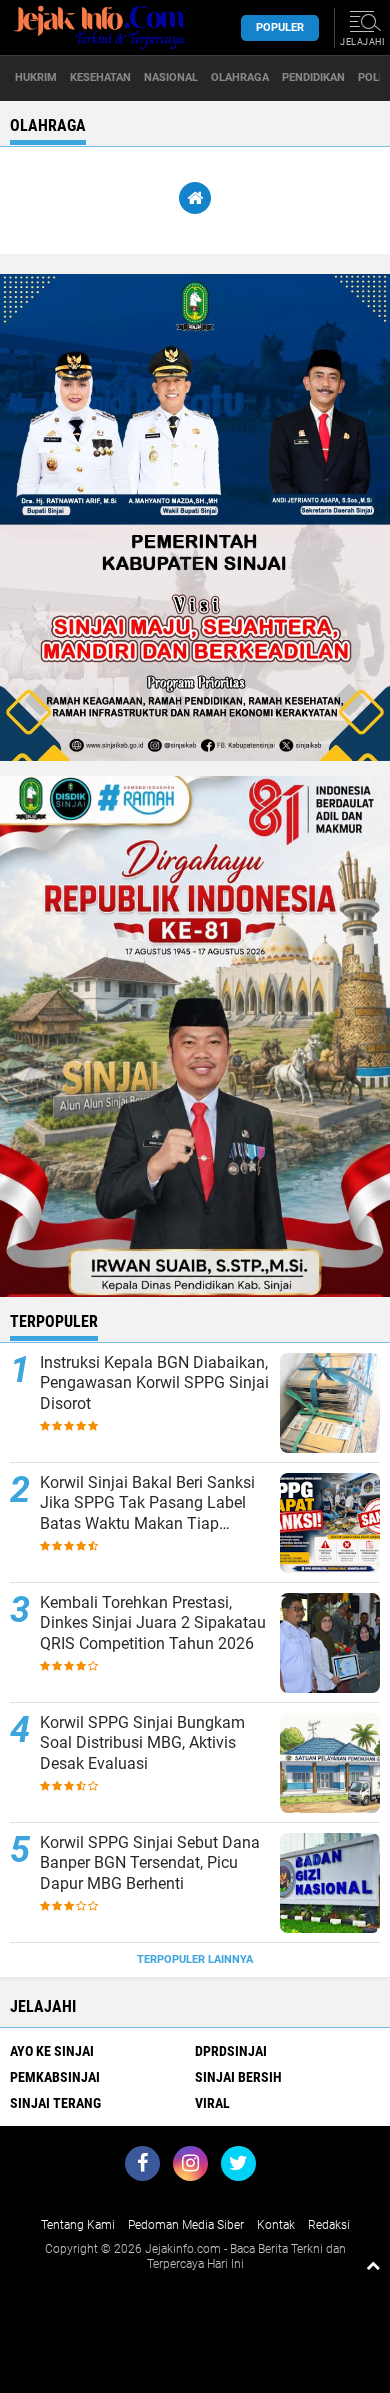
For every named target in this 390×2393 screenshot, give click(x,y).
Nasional (171, 77)
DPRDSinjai (231, 2051)
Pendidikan (313, 77)
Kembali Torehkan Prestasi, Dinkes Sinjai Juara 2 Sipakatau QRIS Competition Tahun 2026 (153, 1623)
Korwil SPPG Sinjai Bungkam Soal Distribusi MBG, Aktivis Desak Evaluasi (142, 1743)
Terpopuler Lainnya (195, 1959)
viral (212, 2103)
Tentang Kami (78, 2225)
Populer (280, 27)
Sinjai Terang (55, 2103)
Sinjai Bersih (238, 2077)
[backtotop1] (373, 2265)
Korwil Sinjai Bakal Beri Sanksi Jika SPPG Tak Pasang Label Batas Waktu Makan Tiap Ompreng (147, 1504)
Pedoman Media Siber (186, 2225)
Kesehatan (100, 77)
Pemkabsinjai (55, 2077)
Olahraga (240, 77)
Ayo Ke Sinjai (52, 2051)
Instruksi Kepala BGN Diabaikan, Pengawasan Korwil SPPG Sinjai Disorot (154, 1383)
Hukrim (36, 77)
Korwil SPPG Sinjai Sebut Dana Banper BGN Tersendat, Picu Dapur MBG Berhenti (150, 1863)
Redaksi (329, 2225)
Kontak (276, 2225)
